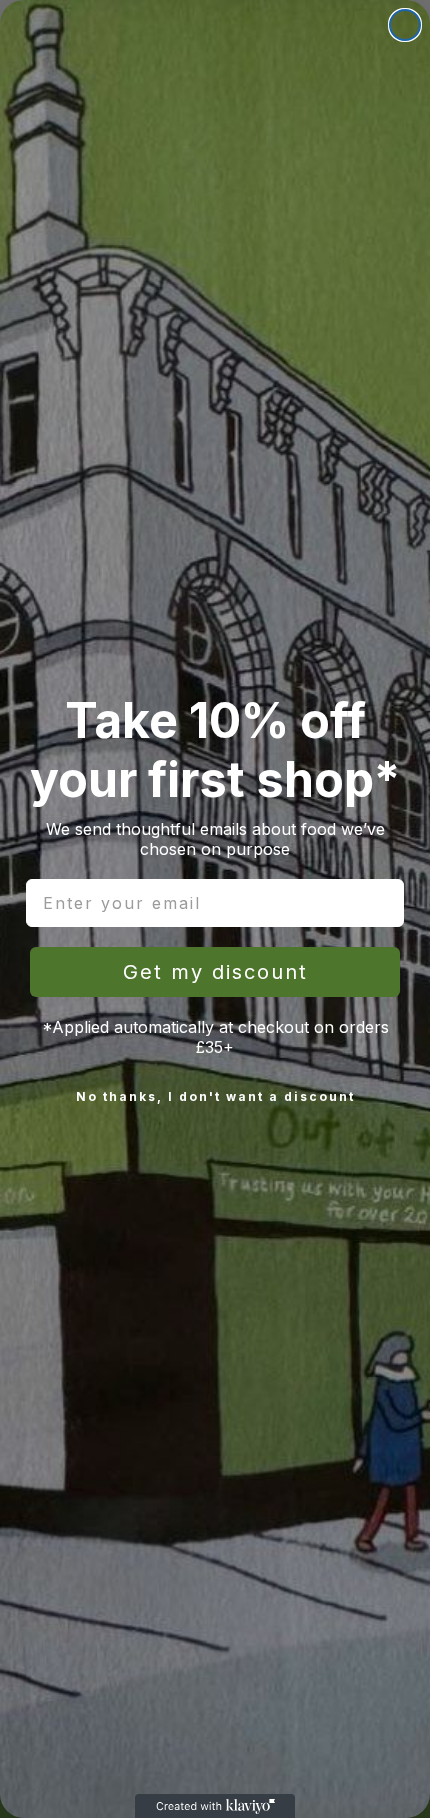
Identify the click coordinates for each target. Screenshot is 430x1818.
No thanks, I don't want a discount (215, 1096)
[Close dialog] (405, 25)
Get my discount (215, 972)
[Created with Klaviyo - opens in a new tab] (215, 1806)
